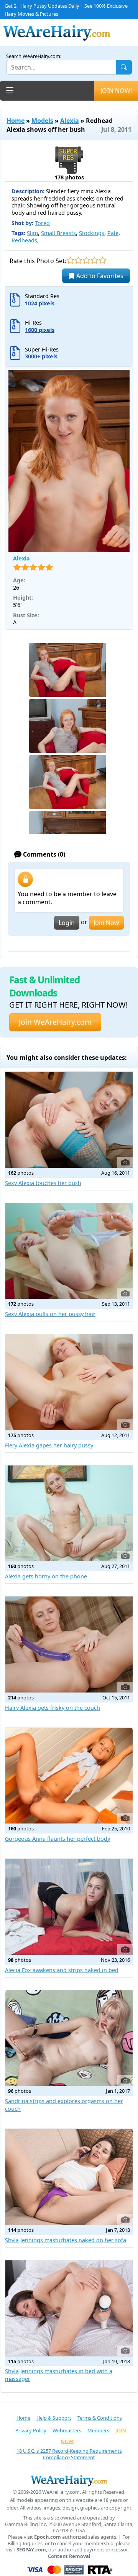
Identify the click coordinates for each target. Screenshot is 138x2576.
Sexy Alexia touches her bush (43, 1183)
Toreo (42, 223)
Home (16, 121)
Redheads (24, 240)
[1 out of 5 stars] (70, 260)
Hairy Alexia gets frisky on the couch (53, 1708)
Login (67, 923)
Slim (32, 233)
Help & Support (54, 2418)
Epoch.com (48, 2537)
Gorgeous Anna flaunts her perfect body (58, 1839)
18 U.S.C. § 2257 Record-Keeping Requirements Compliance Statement (69, 2454)
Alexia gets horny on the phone (46, 1576)
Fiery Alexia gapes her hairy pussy (49, 1445)
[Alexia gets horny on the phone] (69, 1513)
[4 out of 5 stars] (94, 260)
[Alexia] (69, 461)
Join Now (106, 923)
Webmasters (67, 2430)
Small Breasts (58, 233)
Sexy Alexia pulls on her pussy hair (50, 1314)
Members (98, 2430)
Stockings (92, 233)
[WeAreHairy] (69, 2480)
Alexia (70, 121)
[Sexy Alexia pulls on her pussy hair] (69, 1251)
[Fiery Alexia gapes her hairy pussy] (69, 1382)
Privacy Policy (31, 2430)
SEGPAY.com (31, 2550)
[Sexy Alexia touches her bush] (69, 1120)
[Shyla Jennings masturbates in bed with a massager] (69, 2308)
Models (42, 121)
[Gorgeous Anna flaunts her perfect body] (69, 1776)
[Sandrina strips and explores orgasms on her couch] (69, 2038)
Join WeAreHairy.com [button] (55, 1022)
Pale (113, 233)
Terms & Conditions (100, 2418)
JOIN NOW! (116, 91)
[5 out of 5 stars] (103, 260)
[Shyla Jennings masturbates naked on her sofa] (69, 2177)
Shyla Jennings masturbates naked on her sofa (66, 2240)
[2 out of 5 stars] (78, 260)
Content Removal (69, 2556)
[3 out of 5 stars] (86, 260)
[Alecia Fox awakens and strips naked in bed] (69, 1907)
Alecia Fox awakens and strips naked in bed (62, 1970)
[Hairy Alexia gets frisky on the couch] (69, 1644)
